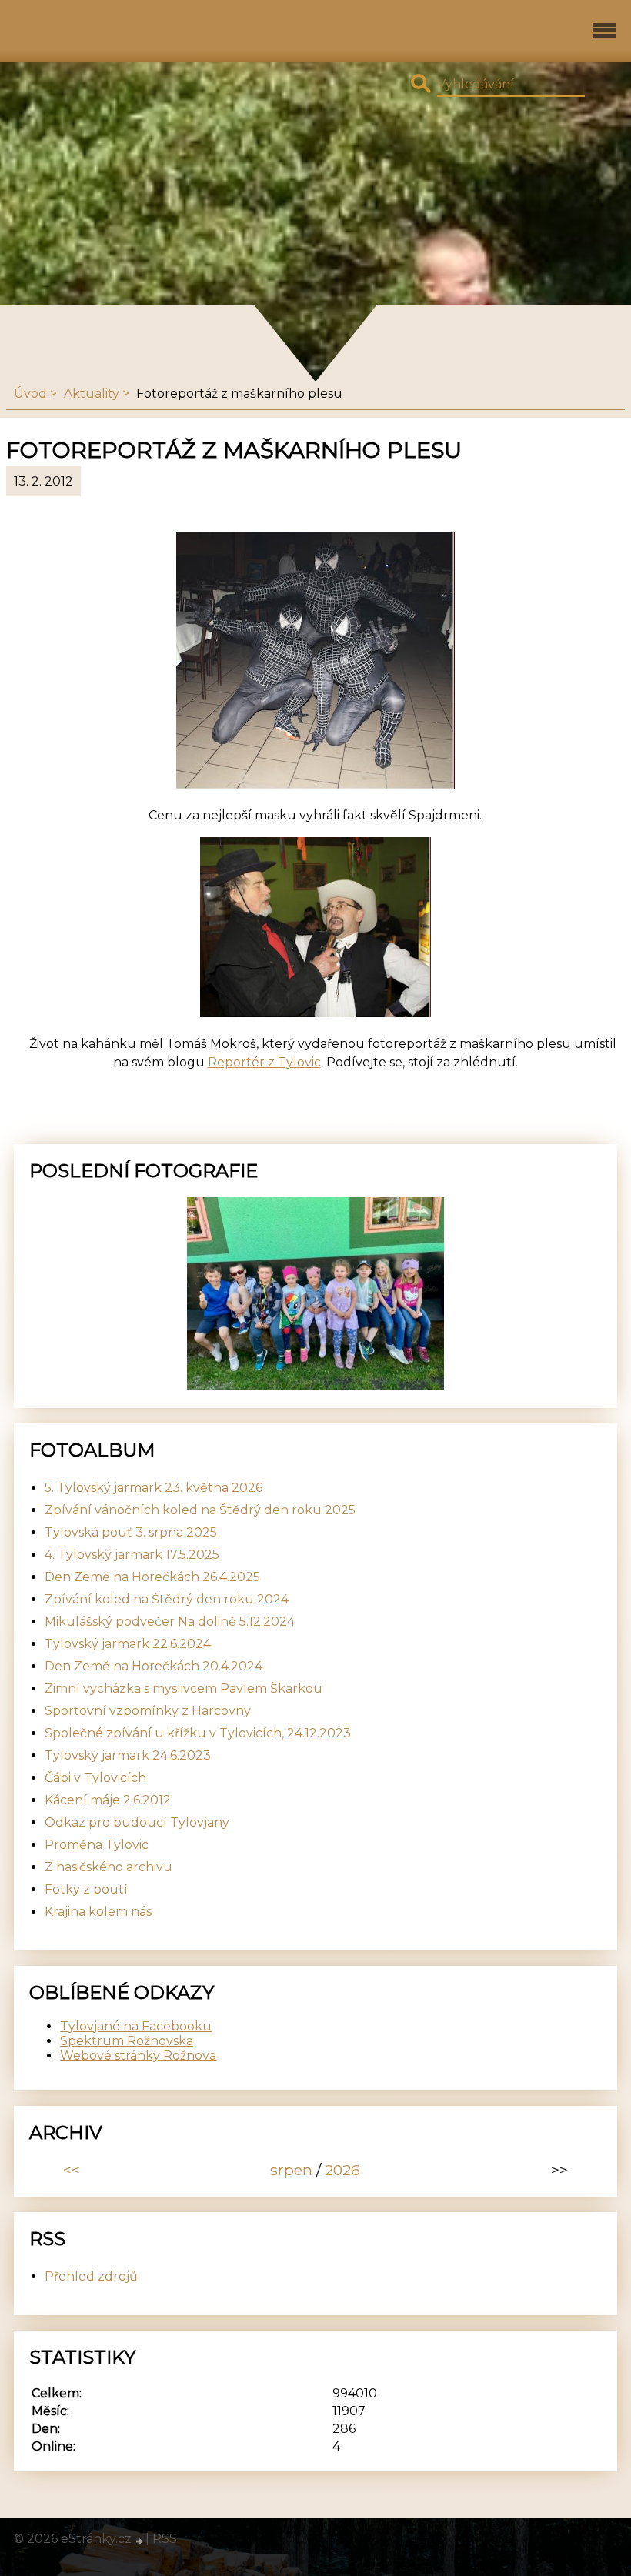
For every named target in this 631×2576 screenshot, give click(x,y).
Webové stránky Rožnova (138, 2055)
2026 (342, 2170)
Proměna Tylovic (97, 1845)
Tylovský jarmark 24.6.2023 (128, 1755)
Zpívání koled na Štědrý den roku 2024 (167, 1599)
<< (72, 2170)
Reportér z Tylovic (264, 1062)
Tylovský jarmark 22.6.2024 (128, 1644)
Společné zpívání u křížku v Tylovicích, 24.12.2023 (198, 1733)
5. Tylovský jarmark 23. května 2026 (154, 1488)
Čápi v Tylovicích (95, 1778)
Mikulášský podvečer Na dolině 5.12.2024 (170, 1622)
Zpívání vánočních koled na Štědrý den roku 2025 (200, 1510)
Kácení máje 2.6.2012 (108, 1800)
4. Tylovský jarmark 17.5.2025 (132, 1555)
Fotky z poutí (86, 1889)
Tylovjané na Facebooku (136, 2026)
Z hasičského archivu (109, 1867)
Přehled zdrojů (91, 2276)
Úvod (30, 394)
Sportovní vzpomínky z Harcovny (148, 1711)
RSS (165, 2539)
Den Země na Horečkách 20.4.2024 (154, 1666)
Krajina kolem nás (98, 1912)
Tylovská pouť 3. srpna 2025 (131, 1532)
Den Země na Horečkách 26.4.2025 (152, 1577)
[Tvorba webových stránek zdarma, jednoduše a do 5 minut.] (140, 2541)
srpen (291, 2170)
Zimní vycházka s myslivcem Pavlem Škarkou (184, 1688)
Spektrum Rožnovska (127, 2041)
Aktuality (92, 394)
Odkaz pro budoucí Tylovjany (137, 1822)
